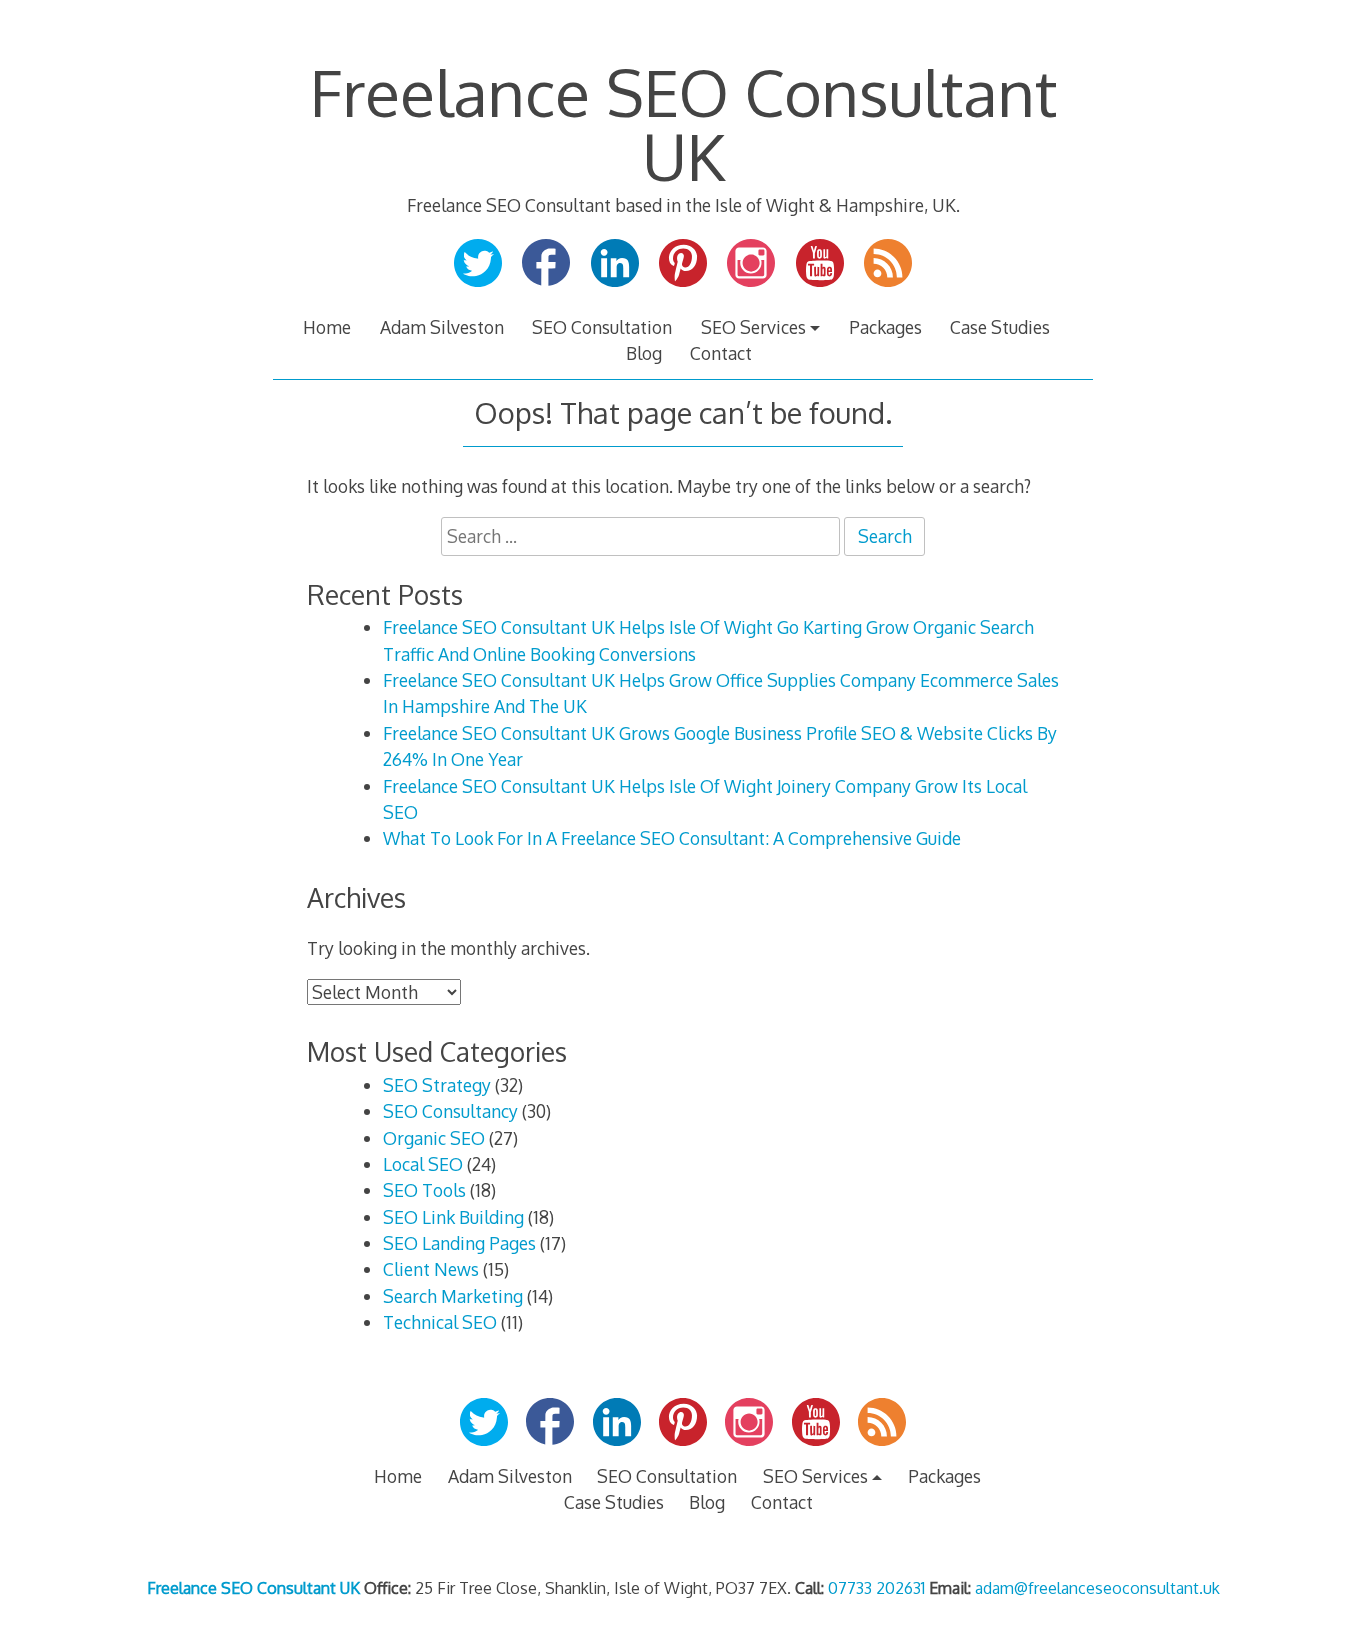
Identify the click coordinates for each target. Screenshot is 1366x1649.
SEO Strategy (437, 1085)
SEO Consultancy (450, 1111)
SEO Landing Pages (459, 1243)
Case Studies (1000, 327)
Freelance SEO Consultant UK (683, 123)
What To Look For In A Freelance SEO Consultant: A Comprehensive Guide (672, 838)
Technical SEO (440, 1322)
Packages (885, 327)
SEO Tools (424, 1190)
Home (327, 327)
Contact (721, 353)
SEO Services (753, 327)
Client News (431, 1269)
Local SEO (423, 1164)
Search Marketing (453, 1296)
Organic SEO (434, 1138)
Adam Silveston (442, 327)
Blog (644, 353)
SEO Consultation (602, 327)
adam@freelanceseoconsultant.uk (1097, 1588)
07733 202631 (876, 1588)
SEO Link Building (453, 1217)
